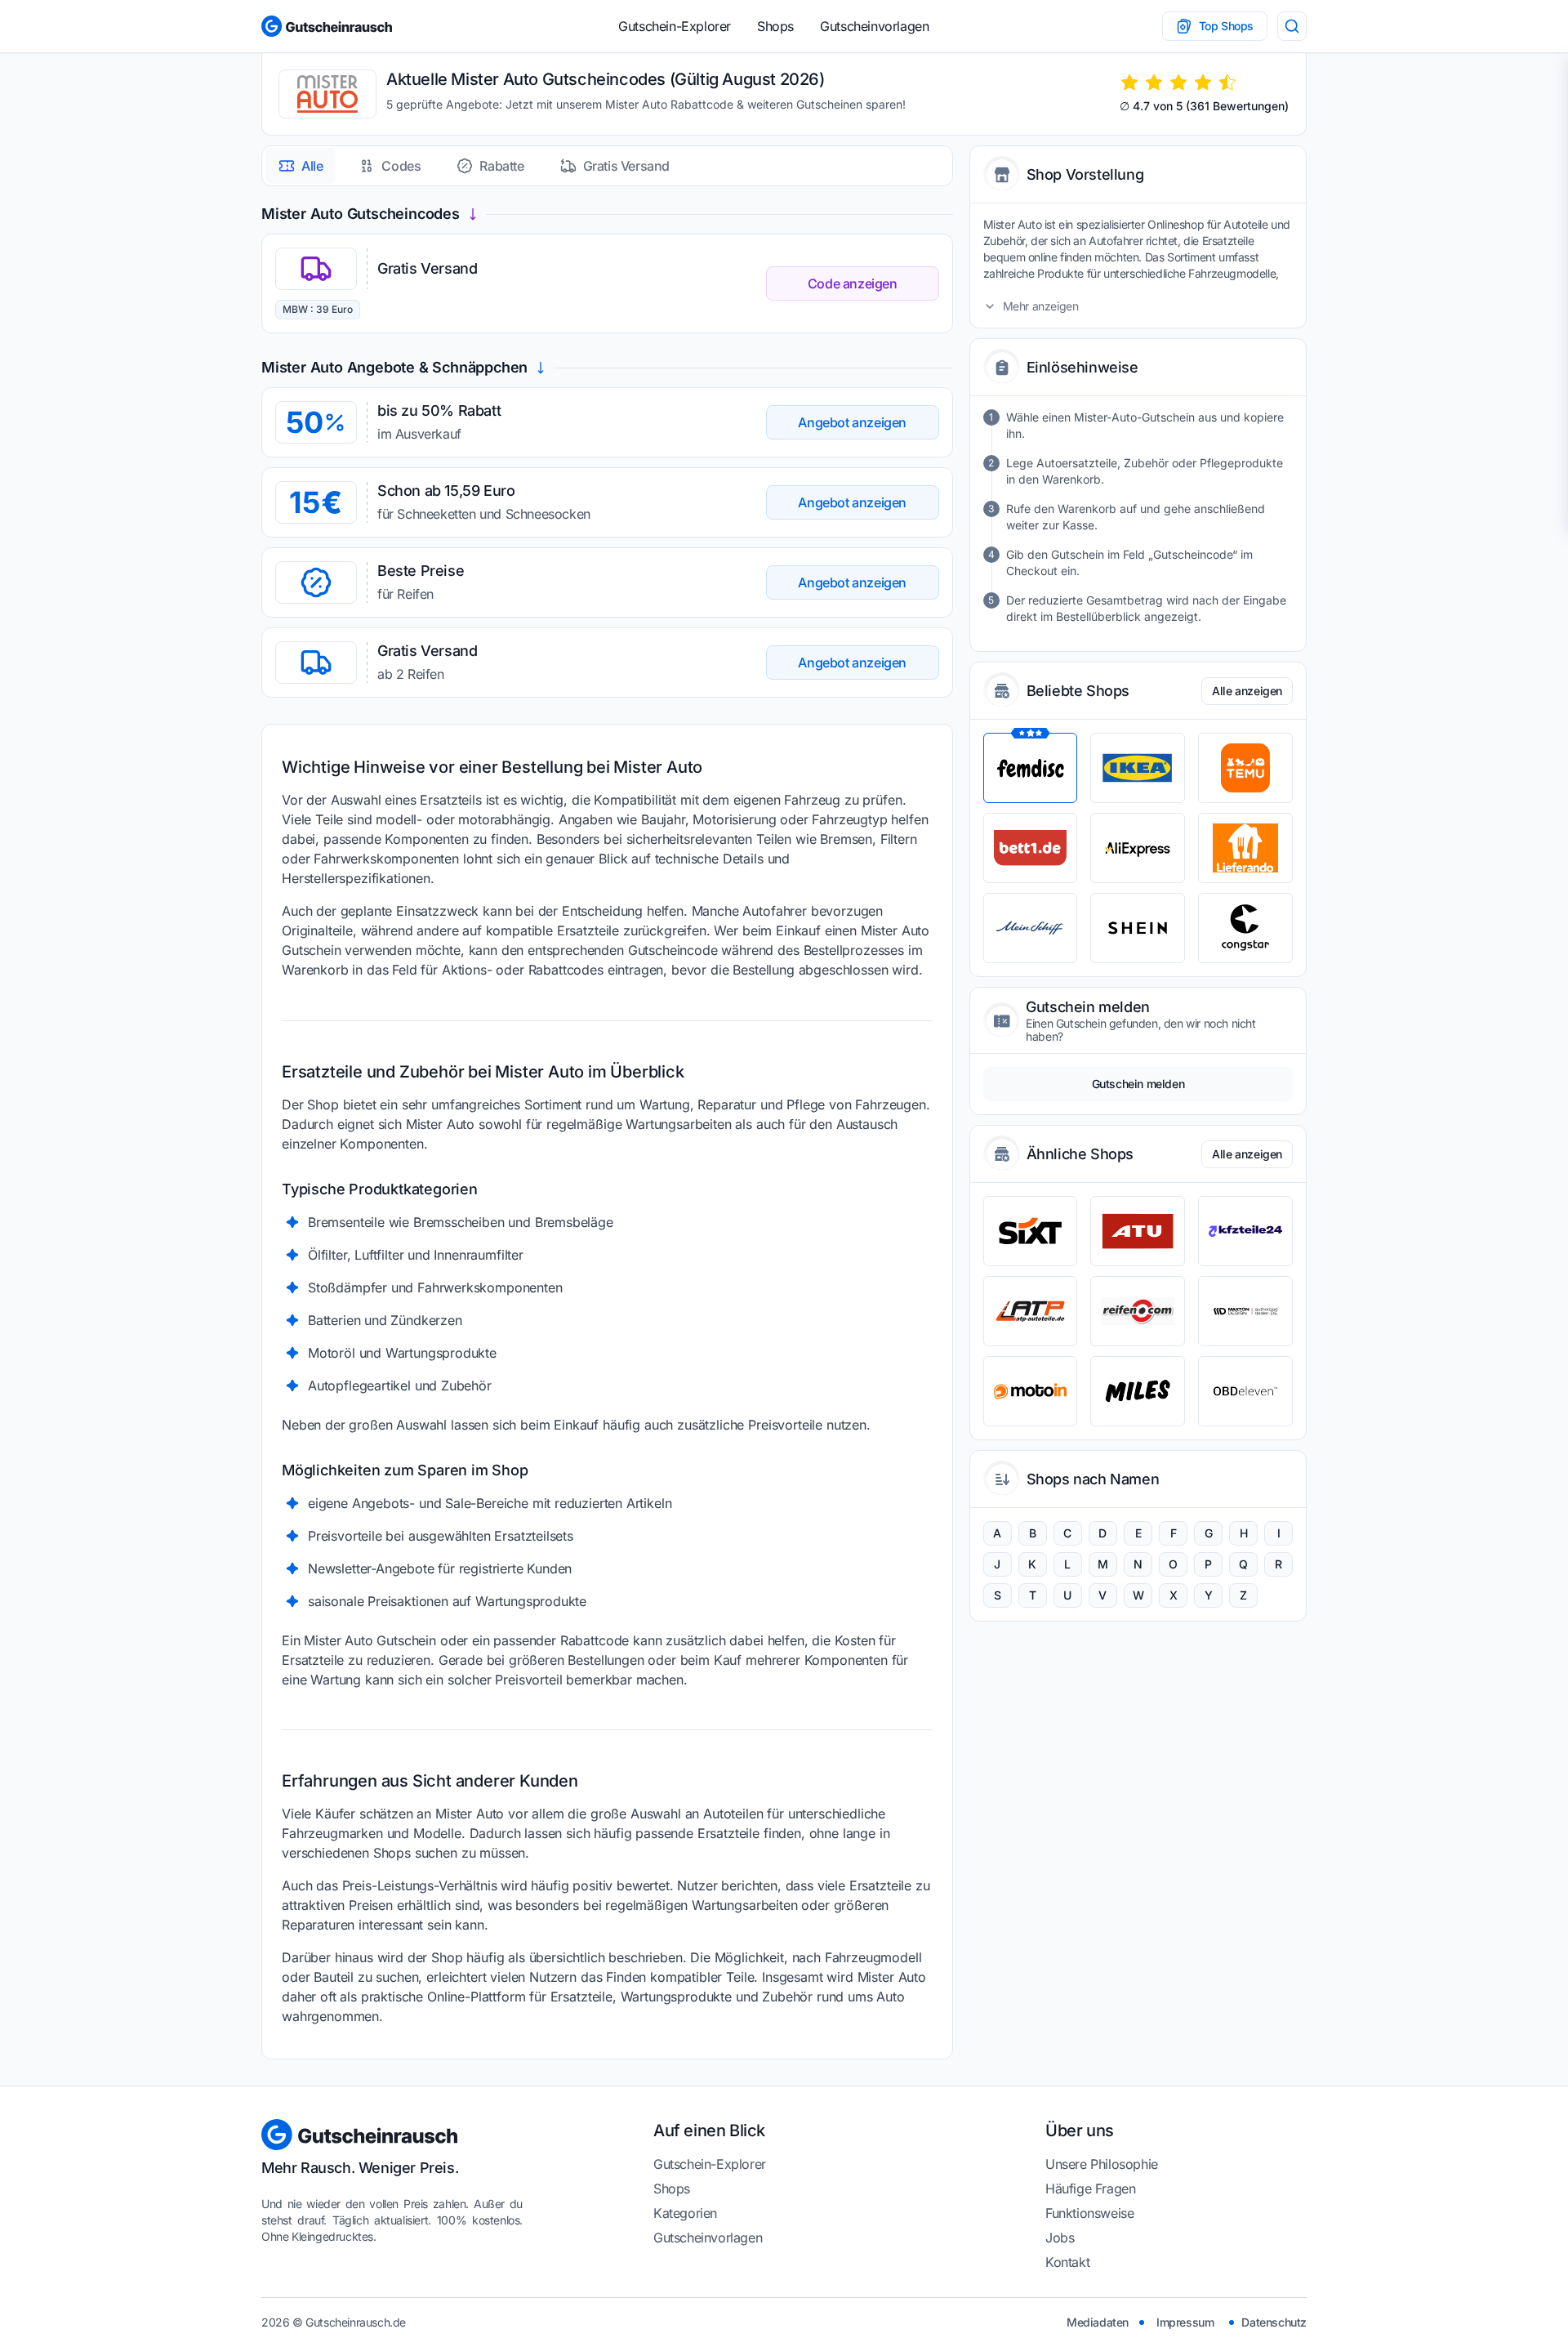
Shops (775, 26)
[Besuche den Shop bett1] (1031, 848)
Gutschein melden (1138, 1084)
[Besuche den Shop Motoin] (1031, 1391)
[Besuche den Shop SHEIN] (1138, 928)
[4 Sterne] (1203, 83)
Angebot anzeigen (852, 422)
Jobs (1060, 2238)
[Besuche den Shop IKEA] (1138, 768)
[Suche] (1292, 26)
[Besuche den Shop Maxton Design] (1245, 1311)
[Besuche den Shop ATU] (1138, 1231)
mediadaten (1098, 2322)
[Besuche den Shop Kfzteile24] (1245, 1231)
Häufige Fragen (1090, 2189)
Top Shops (1226, 26)
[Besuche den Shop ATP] (1031, 1311)
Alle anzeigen (1247, 691)
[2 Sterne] (1154, 83)
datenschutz (1274, 2322)
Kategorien (685, 2213)
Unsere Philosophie (1102, 2164)
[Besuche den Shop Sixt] (1031, 1231)
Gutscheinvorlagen (874, 26)
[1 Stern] (1129, 83)
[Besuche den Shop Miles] (1138, 1391)
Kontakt (1067, 2262)
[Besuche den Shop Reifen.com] (1138, 1311)
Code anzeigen (853, 283)
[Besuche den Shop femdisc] (1031, 768)
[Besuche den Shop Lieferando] (1245, 848)
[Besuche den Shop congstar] (1245, 928)
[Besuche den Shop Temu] (1245, 768)
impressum (1185, 2322)
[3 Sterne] (1178, 83)
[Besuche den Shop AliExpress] (1138, 848)
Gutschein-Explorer (675, 26)
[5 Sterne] (1227, 83)
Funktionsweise (1089, 2213)
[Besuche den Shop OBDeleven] (1245, 1391)
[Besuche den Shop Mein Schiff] (1031, 928)
